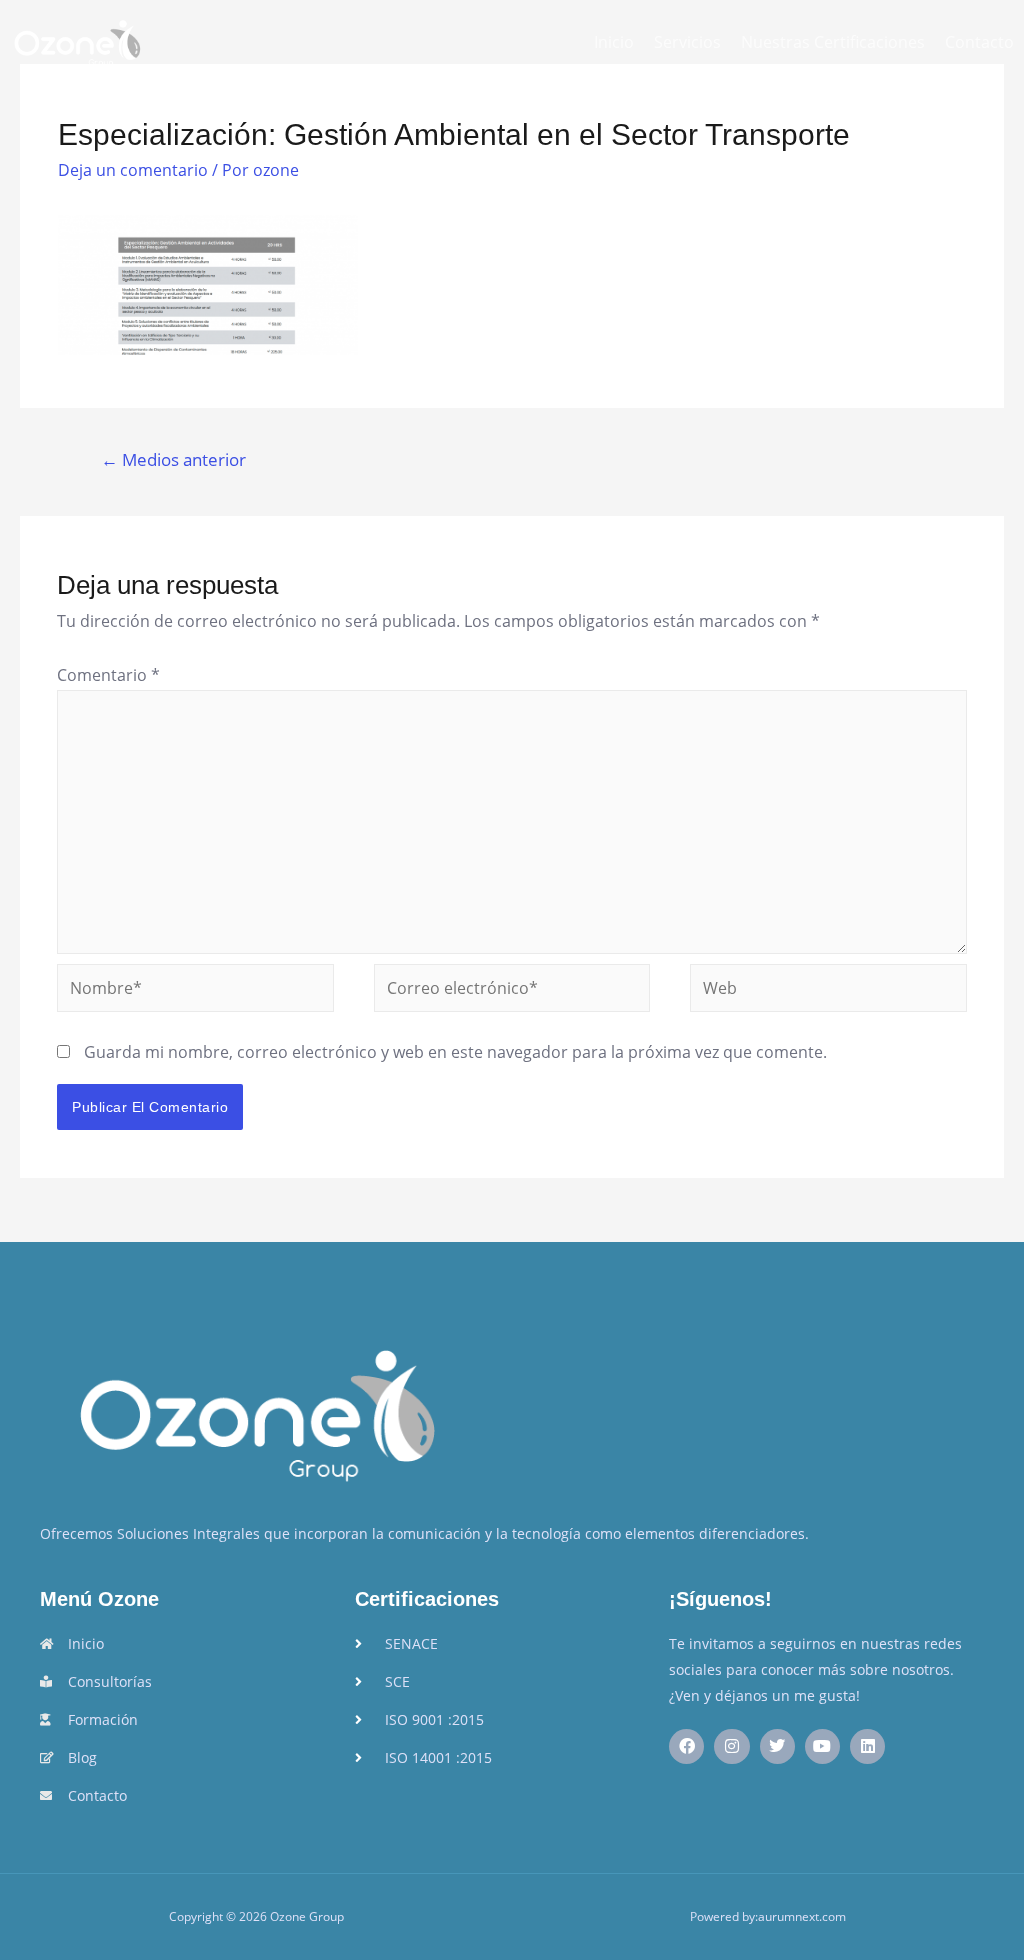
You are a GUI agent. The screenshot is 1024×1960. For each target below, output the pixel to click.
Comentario (108, 675)
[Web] (828, 991)
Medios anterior (173, 459)
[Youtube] (822, 1746)
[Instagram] (731, 1746)
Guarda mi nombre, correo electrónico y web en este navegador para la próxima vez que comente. (455, 1052)
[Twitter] (777, 1746)
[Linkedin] (867, 1746)
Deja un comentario (133, 170)
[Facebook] (686, 1746)
